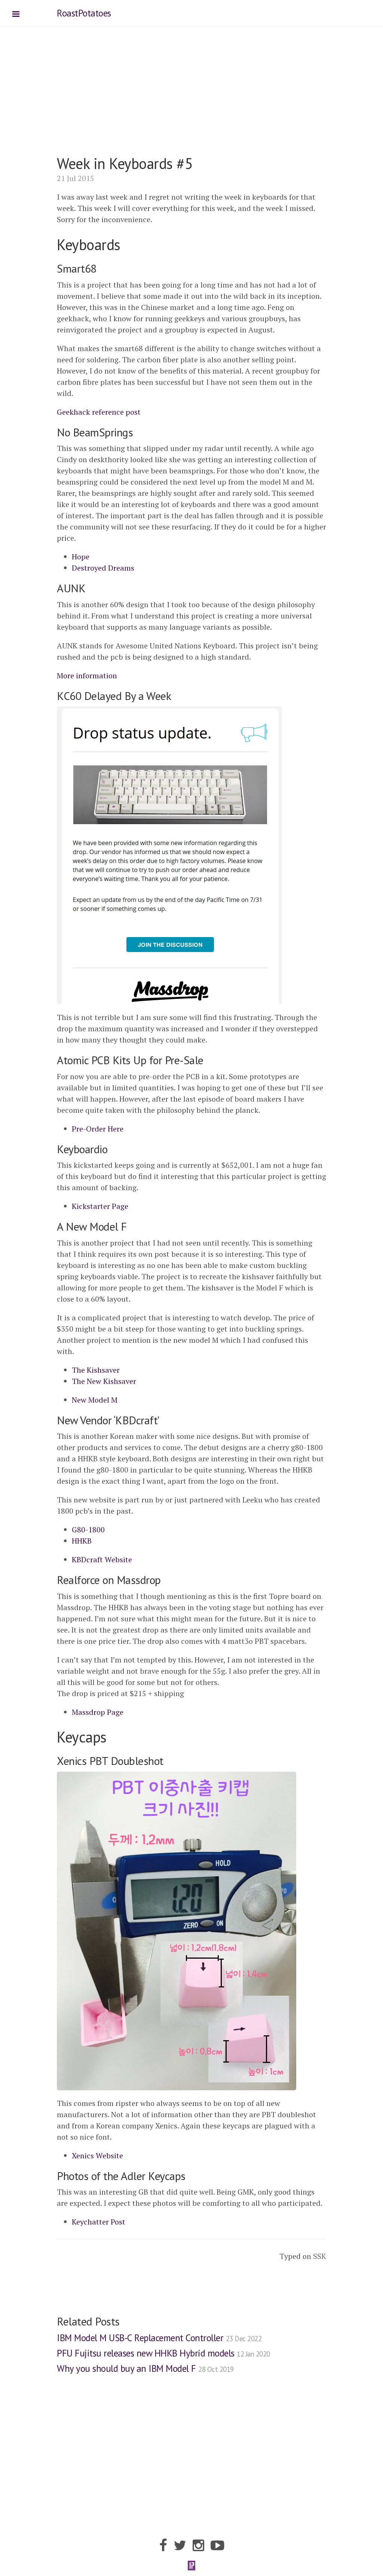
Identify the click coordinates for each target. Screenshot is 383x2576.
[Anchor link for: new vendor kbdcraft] (162, 1418)
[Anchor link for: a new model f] (129, 1225)
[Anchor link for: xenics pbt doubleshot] (166, 1759)
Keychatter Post (99, 2222)
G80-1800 (88, 1530)
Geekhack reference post (99, 412)
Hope (81, 557)
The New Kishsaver (104, 1381)
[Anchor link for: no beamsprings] (135, 430)
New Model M (95, 1400)
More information (87, 676)
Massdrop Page (98, 1712)
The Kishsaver (96, 1370)
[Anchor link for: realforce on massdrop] (163, 1578)
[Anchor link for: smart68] (99, 267)
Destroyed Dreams (103, 568)
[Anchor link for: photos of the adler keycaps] (188, 2174)
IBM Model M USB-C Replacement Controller (159, 2338)
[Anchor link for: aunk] (88, 586)
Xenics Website (97, 2156)
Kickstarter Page (100, 1206)
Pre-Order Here (98, 1129)
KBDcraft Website (102, 1559)
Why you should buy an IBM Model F (145, 2368)
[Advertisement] (191, 102)
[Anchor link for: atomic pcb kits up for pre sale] (206, 1058)
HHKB (82, 1541)
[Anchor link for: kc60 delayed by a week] (174, 694)
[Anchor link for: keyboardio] (110, 1147)
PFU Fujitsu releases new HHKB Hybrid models (163, 2353)
